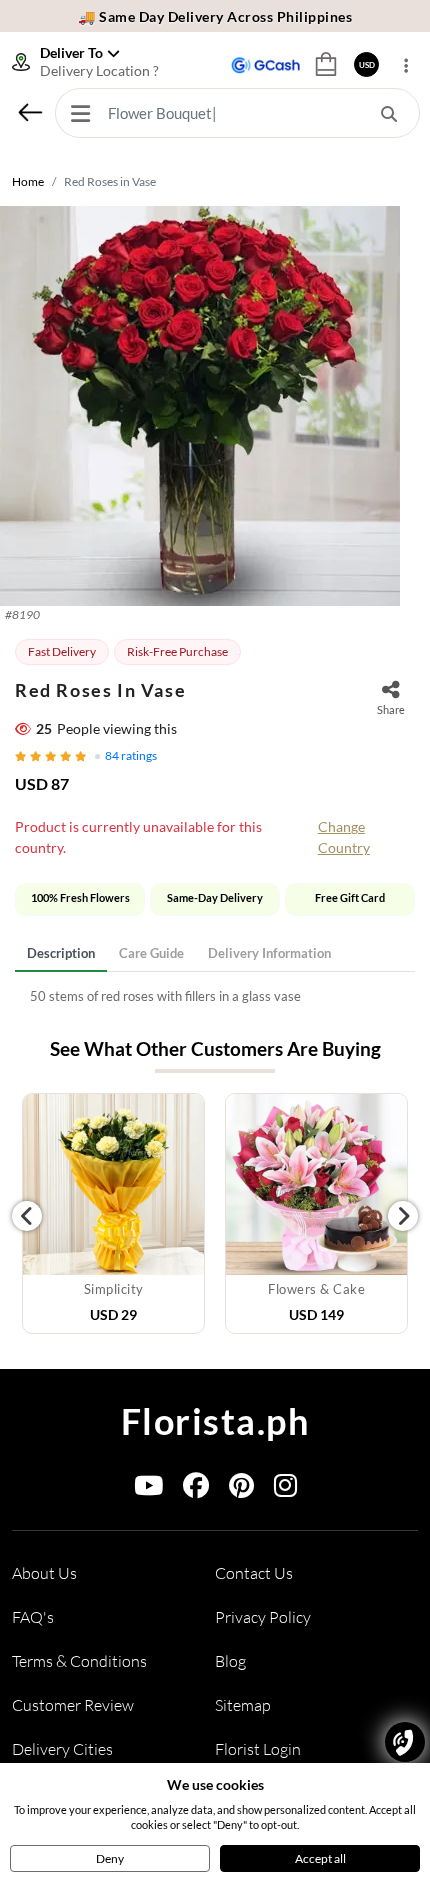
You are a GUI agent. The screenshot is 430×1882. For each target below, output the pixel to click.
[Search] (389, 113)
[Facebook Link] (196, 1489)
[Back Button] (30, 112)
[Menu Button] (80, 113)
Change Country (344, 837)
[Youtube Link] (148, 1489)
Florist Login (258, 1749)
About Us (44, 1573)
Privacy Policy (263, 1617)
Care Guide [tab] (151, 953)
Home (28, 181)
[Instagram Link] (285, 1489)
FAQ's (33, 1617)
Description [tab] (61, 953)
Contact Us (254, 1573)
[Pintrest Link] (241, 1489)
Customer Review (73, 1705)
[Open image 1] (200, 406)
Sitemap (243, 1705)
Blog (230, 1661)
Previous (27, 1216)
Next (403, 1216)
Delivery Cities (62, 1749)
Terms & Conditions (79, 1661)
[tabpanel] (215, 997)
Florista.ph (215, 1421)
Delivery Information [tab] (269, 953)
